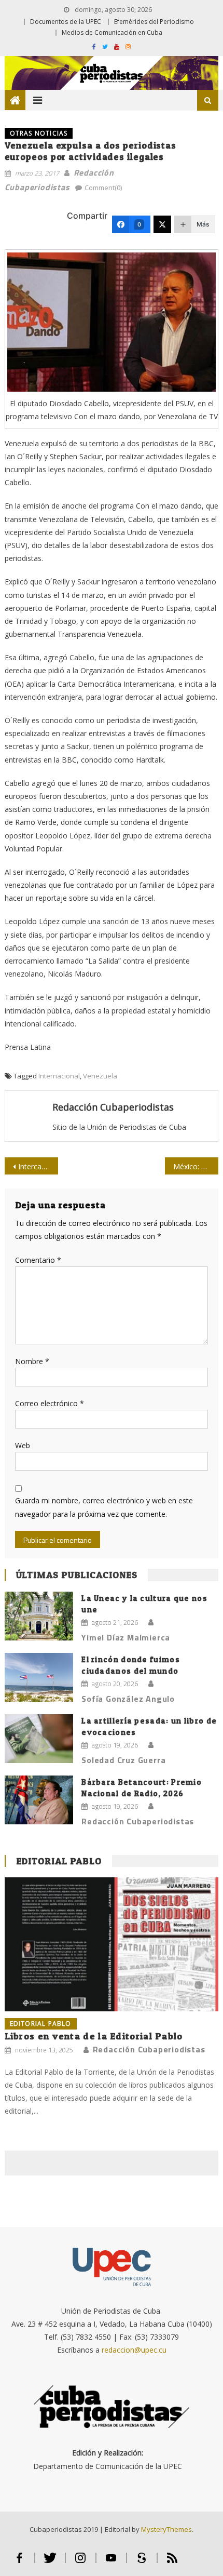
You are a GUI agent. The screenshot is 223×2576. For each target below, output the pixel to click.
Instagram (81, 2562)
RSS (172, 2562)
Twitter (50, 2562)
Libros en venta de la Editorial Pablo (94, 2036)
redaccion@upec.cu (134, 2350)
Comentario (38, 1260)
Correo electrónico (50, 1403)
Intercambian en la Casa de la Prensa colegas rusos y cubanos (38, 1166)
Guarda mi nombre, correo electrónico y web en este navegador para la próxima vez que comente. (104, 1507)
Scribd (142, 2562)
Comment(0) (103, 188)
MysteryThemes (166, 2529)
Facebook (19, 2562)
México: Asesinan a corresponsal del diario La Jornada (196, 1166)
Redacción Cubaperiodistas (113, 1107)
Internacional (59, 1076)
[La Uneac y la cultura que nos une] (39, 1616)
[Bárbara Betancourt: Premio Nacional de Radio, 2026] (39, 1800)
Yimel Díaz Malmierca (126, 1637)
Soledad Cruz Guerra (123, 1760)
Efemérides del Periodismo (154, 22)
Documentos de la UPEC (66, 22)
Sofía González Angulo (128, 1699)
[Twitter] (162, 224)
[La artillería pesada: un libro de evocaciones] (39, 1739)
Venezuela (100, 1076)
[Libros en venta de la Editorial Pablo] (112, 1944)
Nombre (32, 1361)
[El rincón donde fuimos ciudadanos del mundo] (39, 1678)
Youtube (111, 2562)
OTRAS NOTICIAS (39, 133)
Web (23, 1445)
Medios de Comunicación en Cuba (112, 32)
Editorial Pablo (59, 1861)
